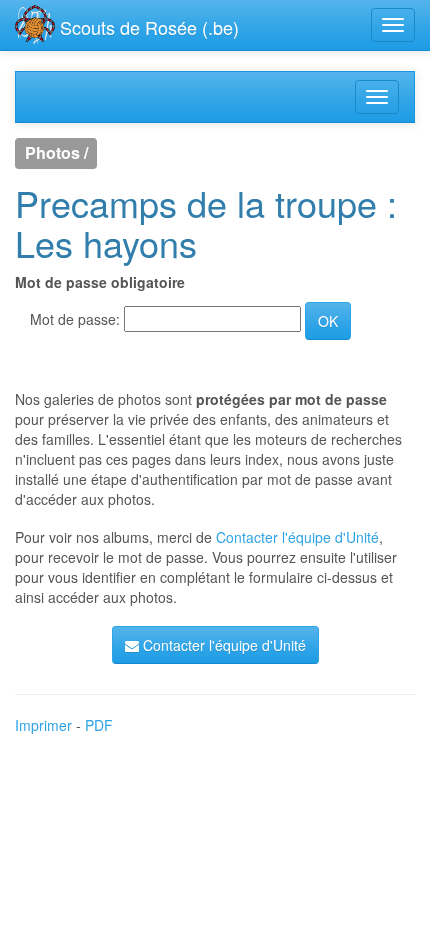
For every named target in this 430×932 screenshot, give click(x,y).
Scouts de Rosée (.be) (147, 27)
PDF (99, 725)
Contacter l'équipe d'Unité (297, 537)
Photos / (56, 152)
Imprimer (43, 725)
